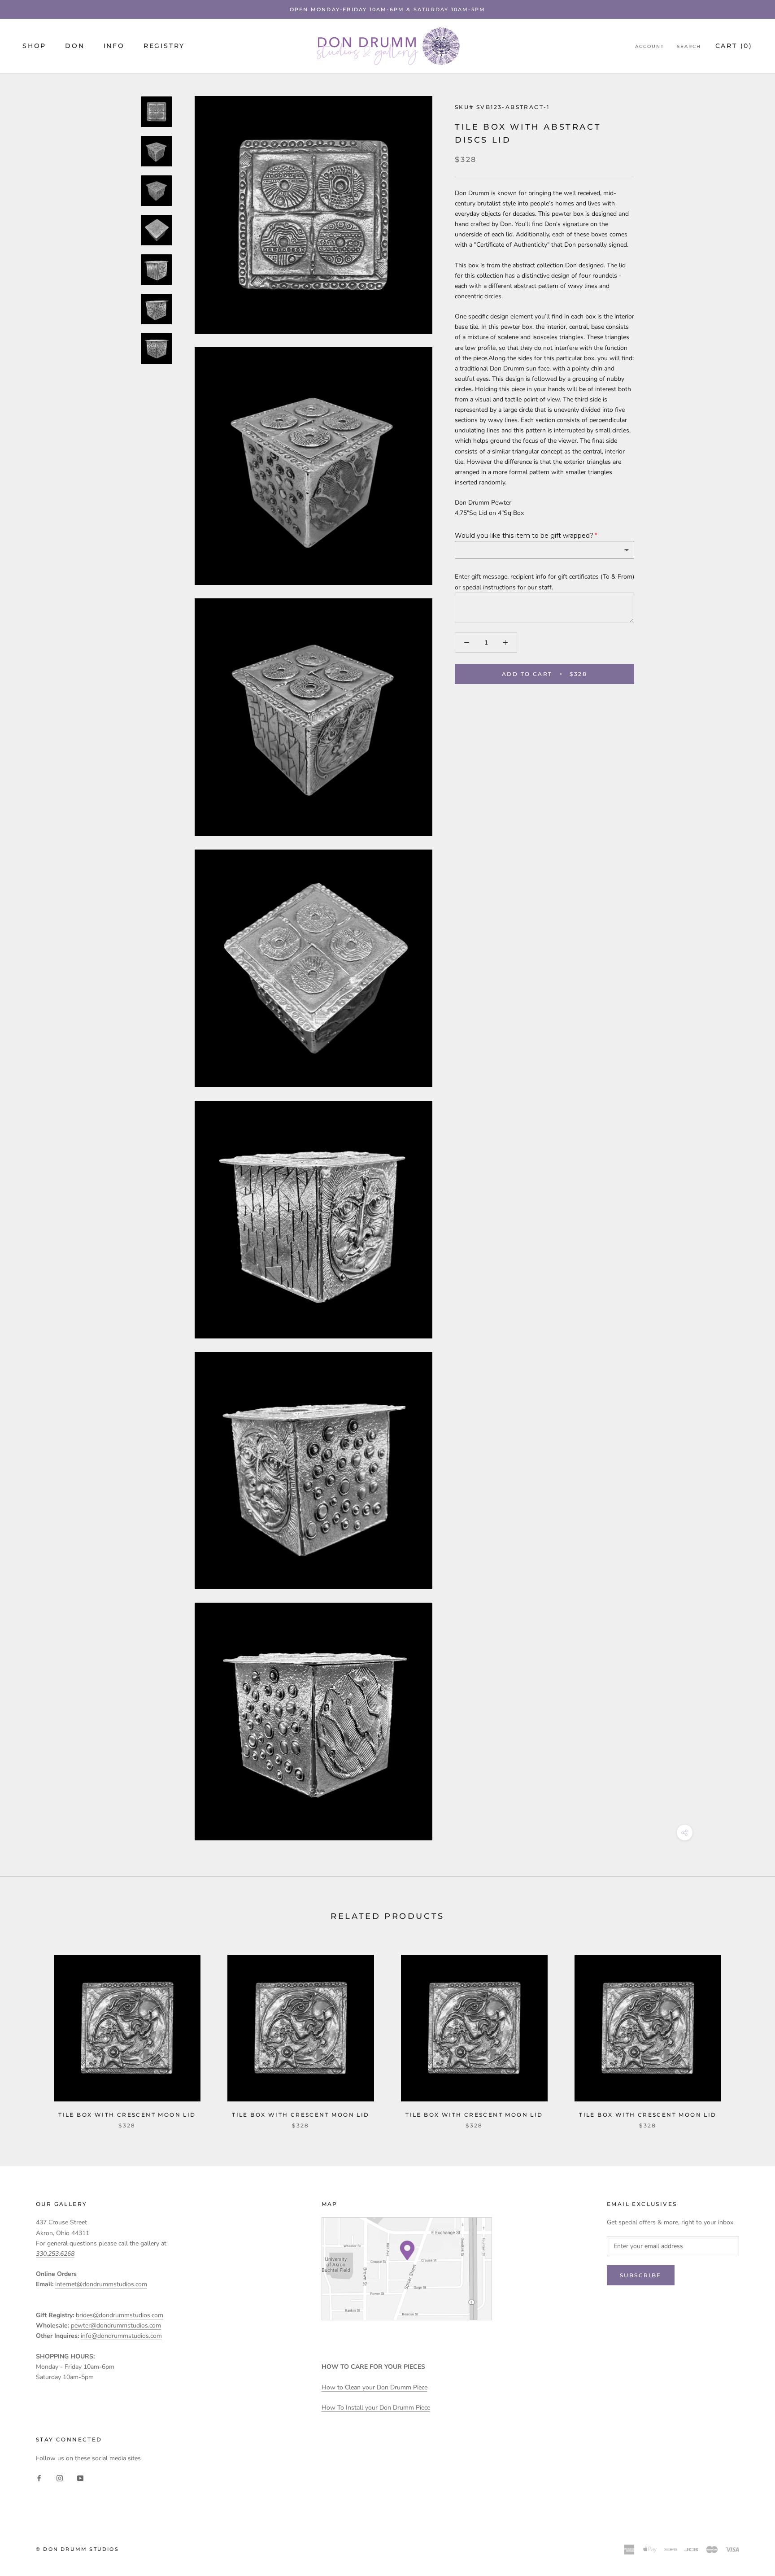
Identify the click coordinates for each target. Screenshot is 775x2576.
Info (114, 46)
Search (689, 46)
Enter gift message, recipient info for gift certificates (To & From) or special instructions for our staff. (544, 582)
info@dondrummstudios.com (121, 2336)
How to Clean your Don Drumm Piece (374, 2387)
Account (650, 46)
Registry (164, 46)
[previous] (28, 2032)
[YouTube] (80, 2478)
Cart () (734, 46)
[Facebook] (39, 2478)
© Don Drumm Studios (77, 2549)
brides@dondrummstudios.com (120, 2315)
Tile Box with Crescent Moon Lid (127, 2115)
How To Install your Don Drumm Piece (376, 2408)
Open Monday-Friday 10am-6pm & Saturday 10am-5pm (387, 9)
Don (75, 46)
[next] (747, 2032)
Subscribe (641, 2275)
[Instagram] (60, 2478)
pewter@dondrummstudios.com (116, 2325)
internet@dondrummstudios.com (101, 2284)
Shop (34, 46)
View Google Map (407, 2269)
